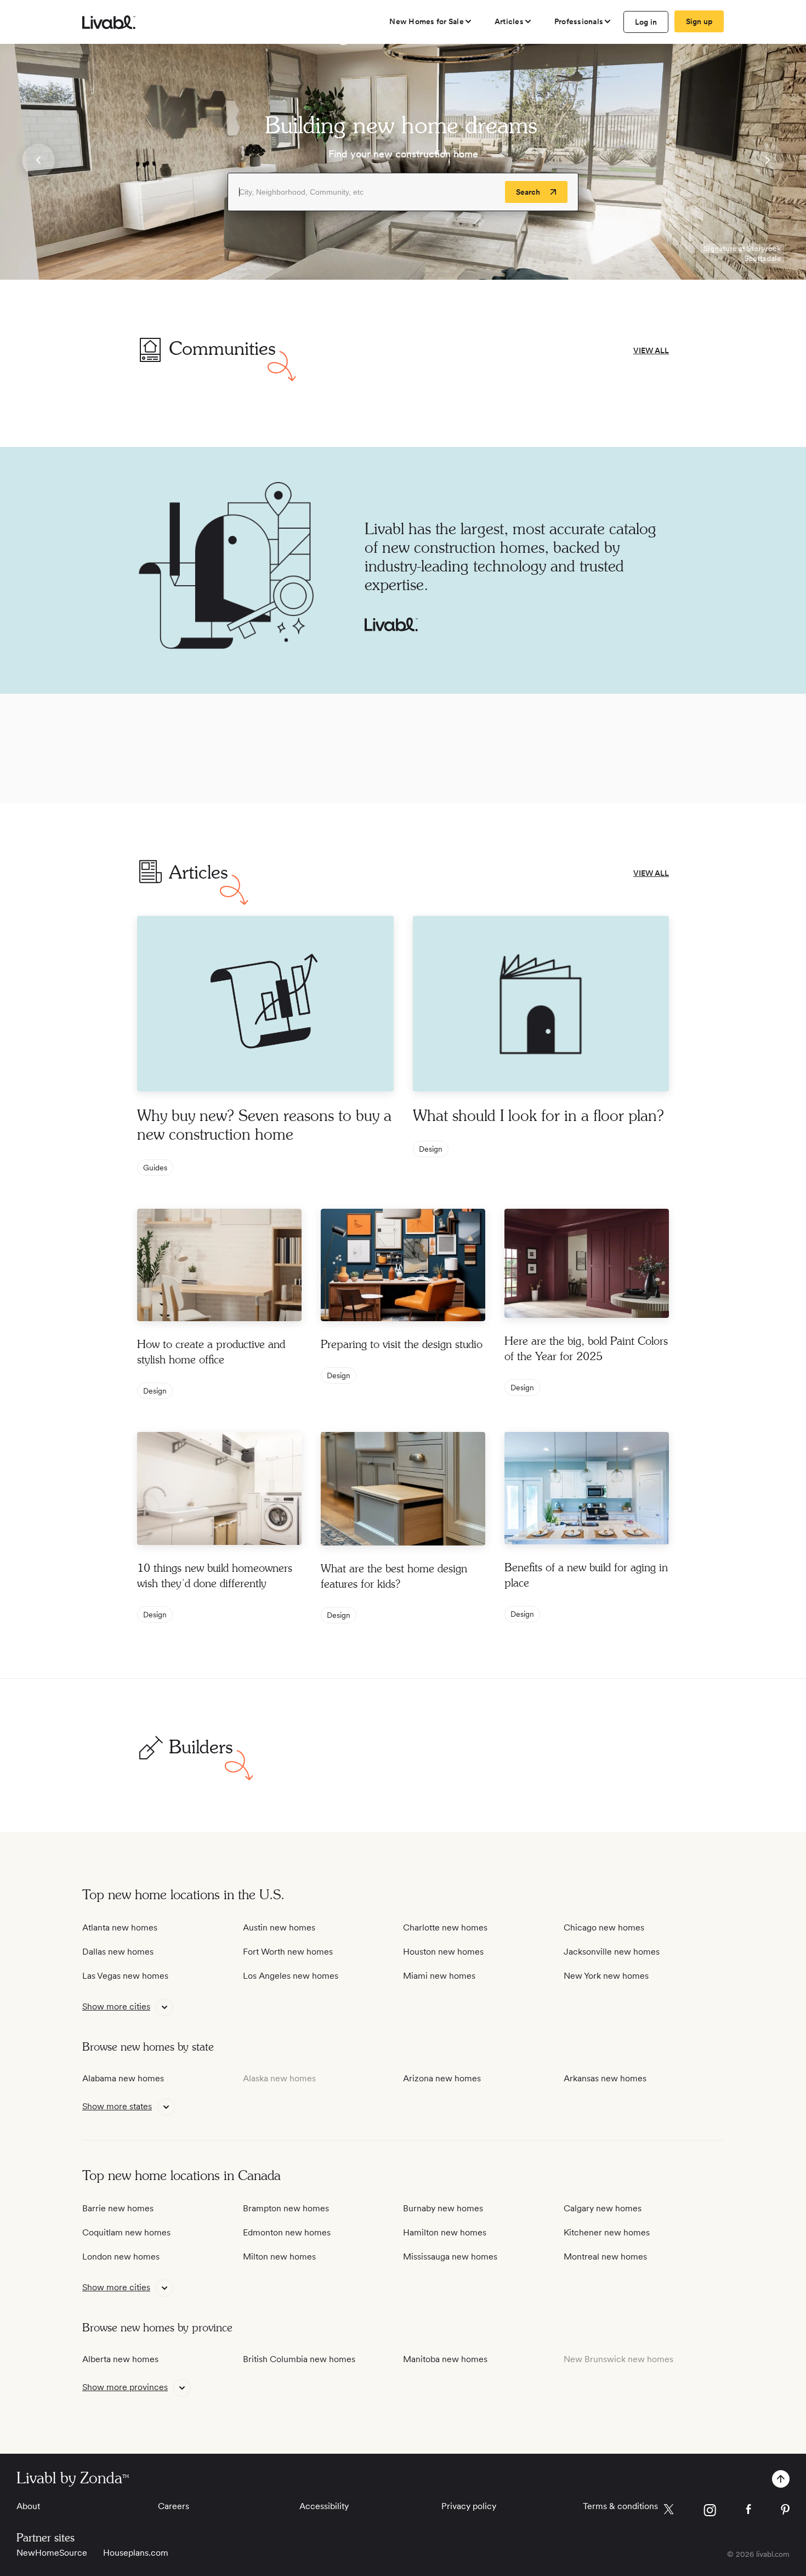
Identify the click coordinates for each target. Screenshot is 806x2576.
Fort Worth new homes (288, 1952)
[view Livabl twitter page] (669, 2511)
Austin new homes (279, 1927)
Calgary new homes (603, 2208)
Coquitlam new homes (126, 2232)
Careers (174, 2506)
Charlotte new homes (445, 1927)
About (28, 2506)
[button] (38, 162)
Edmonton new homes (287, 2232)
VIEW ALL (651, 350)
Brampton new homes (286, 2208)
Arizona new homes (442, 2078)
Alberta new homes (120, 2359)
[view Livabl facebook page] (748, 2511)
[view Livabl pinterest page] (785, 2512)
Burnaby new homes (443, 2208)
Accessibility (324, 2506)
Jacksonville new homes (612, 1952)
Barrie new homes (118, 2208)
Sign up (699, 21)
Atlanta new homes (120, 1927)
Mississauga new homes (450, 2257)
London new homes (121, 2257)
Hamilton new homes (445, 2232)
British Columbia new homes (299, 2359)
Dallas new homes (118, 1952)
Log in (646, 22)
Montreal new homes (605, 2257)
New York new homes (606, 1976)
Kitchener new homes (607, 2232)
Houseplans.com (136, 2553)
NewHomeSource (52, 2553)
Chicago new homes (604, 1927)
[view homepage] (109, 22)
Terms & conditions (620, 2506)
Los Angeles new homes (291, 1976)
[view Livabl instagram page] (710, 2512)
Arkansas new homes (605, 2078)
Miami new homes (439, 1976)
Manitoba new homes (445, 2359)
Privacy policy (469, 2506)
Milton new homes (279, 2257)
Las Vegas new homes (125, 1976)
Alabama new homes (123, 2078)
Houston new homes (443, 1952)
